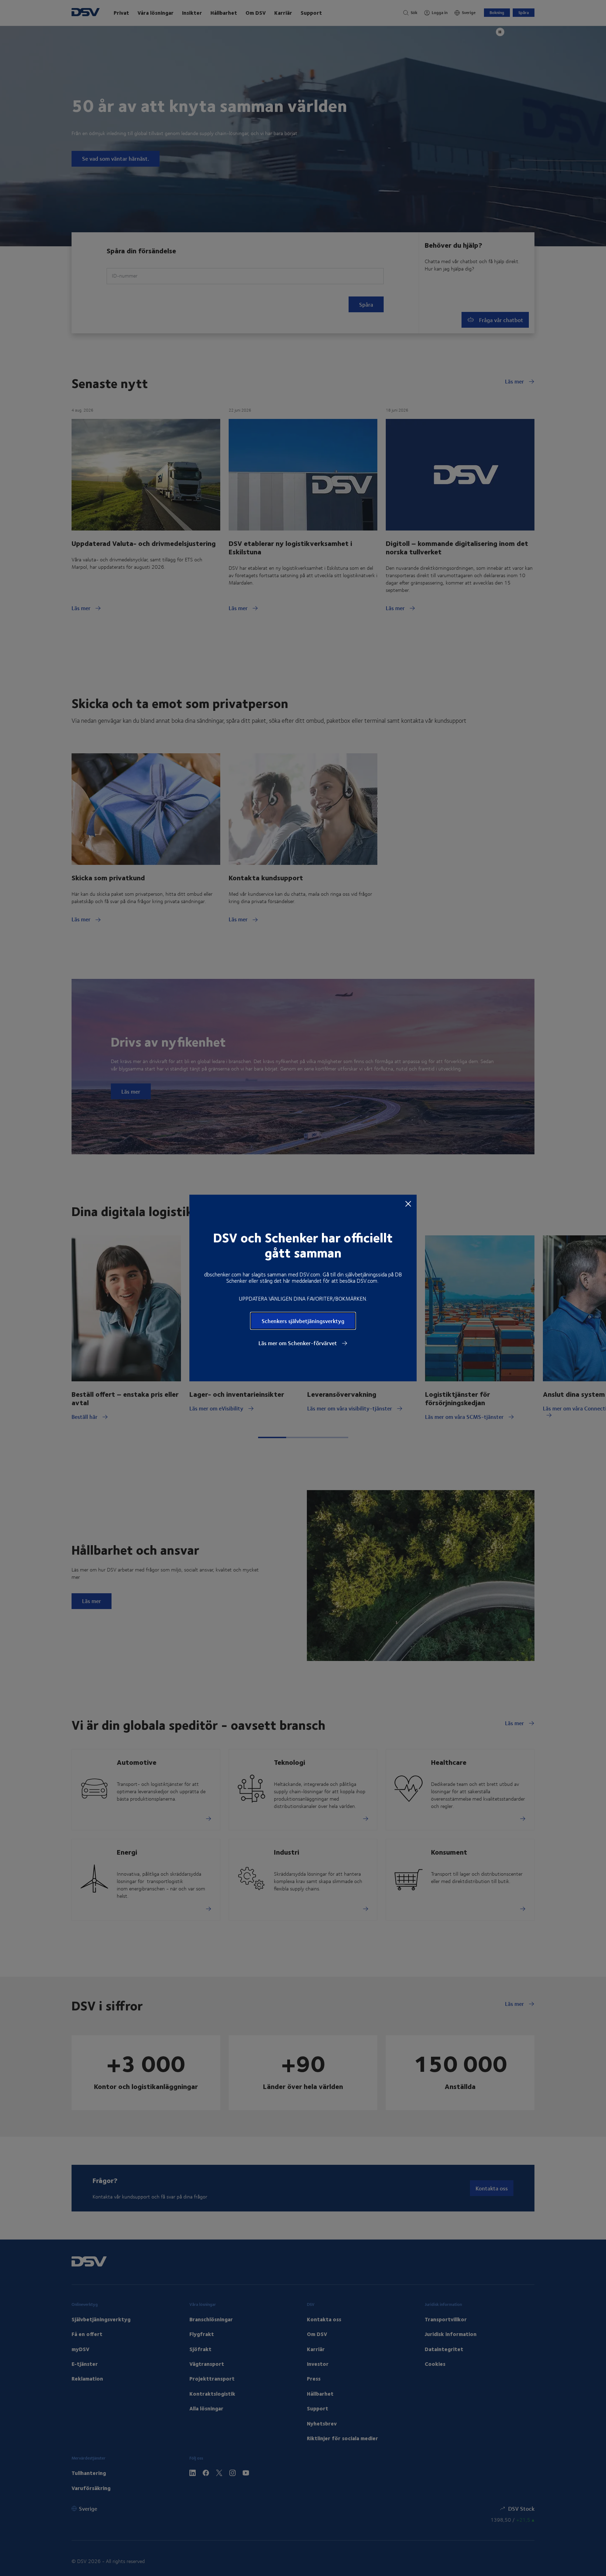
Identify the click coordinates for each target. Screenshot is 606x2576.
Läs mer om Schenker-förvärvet (298, 1343)
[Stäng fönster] (408, 1203)
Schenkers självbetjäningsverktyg (303, 1321)
